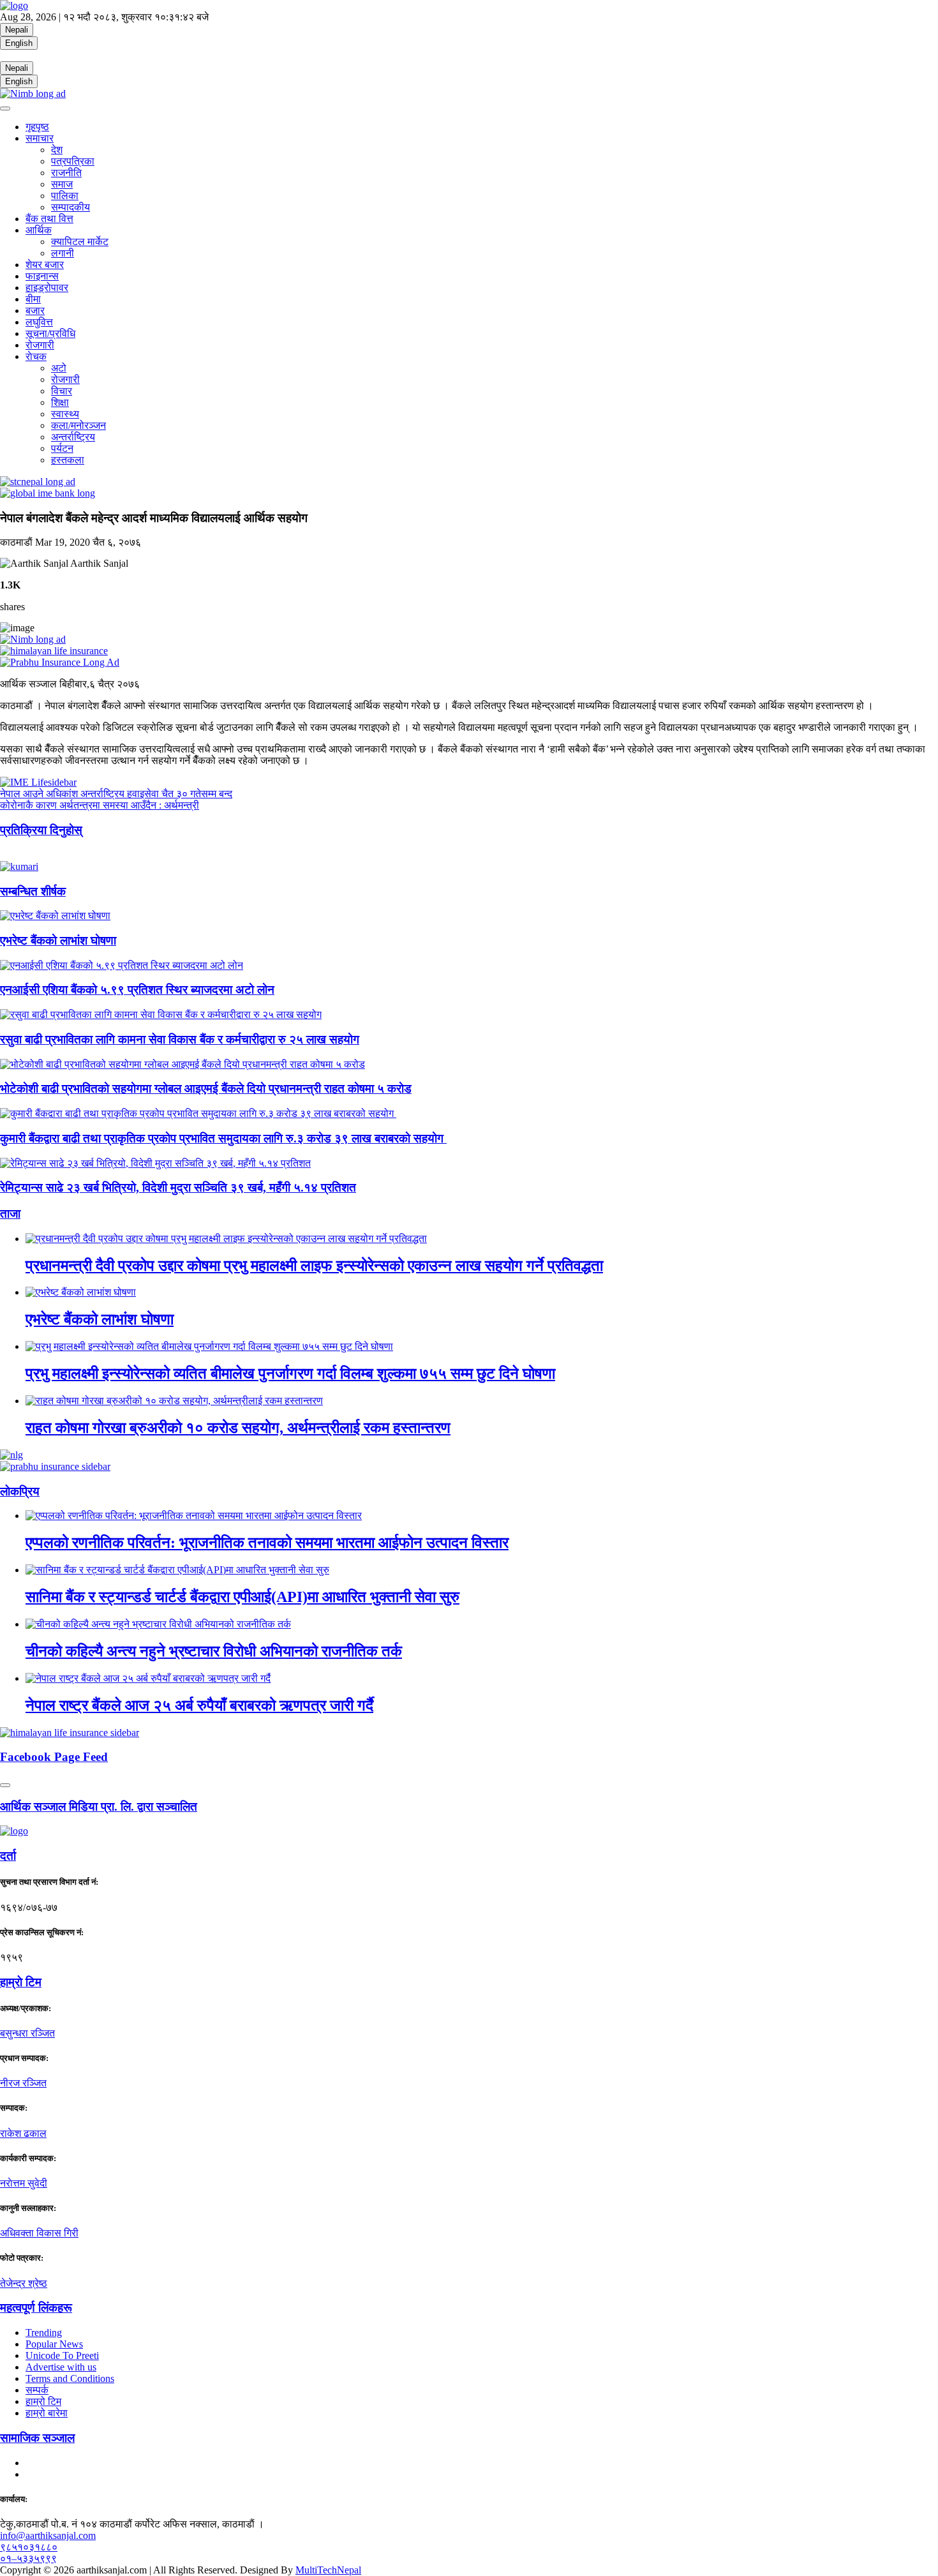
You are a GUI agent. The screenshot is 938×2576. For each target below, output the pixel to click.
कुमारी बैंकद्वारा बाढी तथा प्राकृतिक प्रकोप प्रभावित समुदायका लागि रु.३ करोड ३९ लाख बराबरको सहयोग (223, 1138)
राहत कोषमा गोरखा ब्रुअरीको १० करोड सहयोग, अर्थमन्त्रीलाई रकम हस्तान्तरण (238, 1428)
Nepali (17, 30)
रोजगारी (40, 345)
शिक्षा (60, 402)
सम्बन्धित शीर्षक (33, 891)
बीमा (33, 299)
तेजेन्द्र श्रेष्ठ (24, 2283)
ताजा (10, 1214)
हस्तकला (68, 460)
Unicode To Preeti (62, 2355)
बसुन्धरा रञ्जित (27, 2033)
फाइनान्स (42, 276)
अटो (59, 368)
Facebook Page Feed (54, 1757)
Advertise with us (61, 2367)
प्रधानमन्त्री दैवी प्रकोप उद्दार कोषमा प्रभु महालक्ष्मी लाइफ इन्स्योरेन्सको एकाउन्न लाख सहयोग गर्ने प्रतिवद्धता (314, 1266)
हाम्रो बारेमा (47, 2413)
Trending (44, 2333)
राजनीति (66, 173)
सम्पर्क (37, 2390)
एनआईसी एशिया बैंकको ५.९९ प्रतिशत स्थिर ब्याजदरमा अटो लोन (137, 990)
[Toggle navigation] (5, 109)
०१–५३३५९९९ (28, 2558)
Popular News (54, 2344)
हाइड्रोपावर (47, 288)
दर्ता (8, 1856)
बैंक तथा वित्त (49, 219)
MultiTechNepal (328, 2570)
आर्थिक (39, 230)
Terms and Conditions (70, 2378)
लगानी (63, 253)
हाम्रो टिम (43, 2401)
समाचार (40, 138)
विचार (62, 391)
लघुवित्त (39, 322)
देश (57, 150)
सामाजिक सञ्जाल (37, 2438)
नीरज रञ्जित (23, 2083)
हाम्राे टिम (21, 1982)
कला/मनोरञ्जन (78, 425)
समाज (62, 184)
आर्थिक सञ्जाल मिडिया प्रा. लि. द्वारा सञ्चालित (99, 1807)
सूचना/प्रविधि (50, 333)
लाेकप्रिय (20, 1491)
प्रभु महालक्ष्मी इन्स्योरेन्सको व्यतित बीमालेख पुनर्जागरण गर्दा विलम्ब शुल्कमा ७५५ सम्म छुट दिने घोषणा (290, 1374)
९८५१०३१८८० (29, 2547)
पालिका (65, 196)
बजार (35, 311)
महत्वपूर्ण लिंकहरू (36, 2308)
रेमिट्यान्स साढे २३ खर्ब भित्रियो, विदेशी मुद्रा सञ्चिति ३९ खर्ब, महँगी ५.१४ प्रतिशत (178, 1187)
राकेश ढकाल (23, 2133)
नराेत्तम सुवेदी (24, 2183)
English (19, 43)
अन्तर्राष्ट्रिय (73, 437)
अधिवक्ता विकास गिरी (39, 2233)
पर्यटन (62, 448)
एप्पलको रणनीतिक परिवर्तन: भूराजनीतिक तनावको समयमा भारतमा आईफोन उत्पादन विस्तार (267, 1543)
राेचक (36, 356)
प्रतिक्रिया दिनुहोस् (41, 830)
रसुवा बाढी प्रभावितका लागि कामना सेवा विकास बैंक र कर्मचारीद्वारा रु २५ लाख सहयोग (180, 1039)
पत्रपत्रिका (73, 161)
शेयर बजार (45, 265)
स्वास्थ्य (65, 414)
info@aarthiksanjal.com (48, 2535)
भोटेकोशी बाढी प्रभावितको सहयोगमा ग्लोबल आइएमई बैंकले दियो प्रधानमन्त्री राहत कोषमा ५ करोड (206, 1089)
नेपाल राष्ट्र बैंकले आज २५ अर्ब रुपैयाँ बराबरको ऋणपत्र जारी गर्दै (199, 1705)
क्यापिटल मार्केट (80, 242)
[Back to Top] (5, 1785)
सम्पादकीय (71, 207)
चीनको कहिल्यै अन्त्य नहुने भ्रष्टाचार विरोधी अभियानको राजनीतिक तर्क (214, 1651)
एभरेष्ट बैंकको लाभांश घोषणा (58, 940)
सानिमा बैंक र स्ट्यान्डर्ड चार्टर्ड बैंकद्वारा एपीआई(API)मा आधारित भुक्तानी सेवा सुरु (242, 1597)
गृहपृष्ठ (37, 127)
